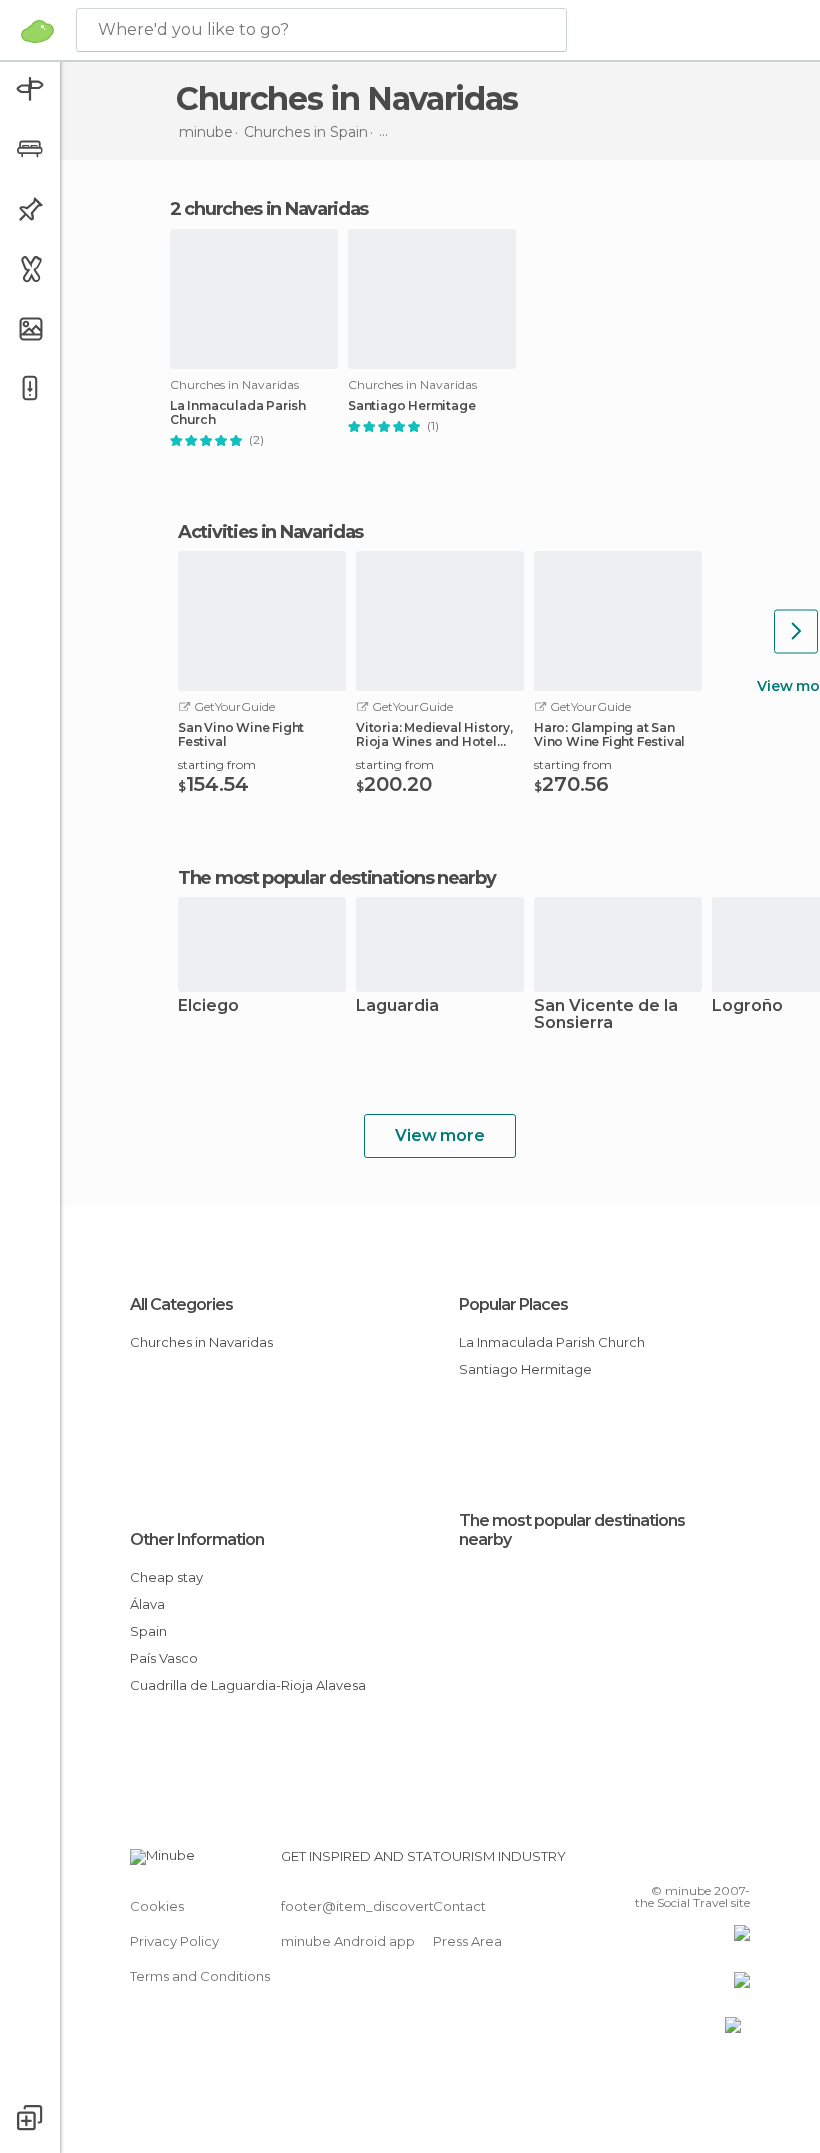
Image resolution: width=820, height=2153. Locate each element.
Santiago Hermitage (411, 406)
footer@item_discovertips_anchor (393, 1906)
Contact (459, 1906)
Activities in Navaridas (270, 532)
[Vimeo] (711, 1862)
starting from (217, 764)
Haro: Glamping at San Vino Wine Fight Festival (609, 735)
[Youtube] (737, 1862)
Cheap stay (166, 1577)
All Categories (181, 1304)
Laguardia (397, 1006)
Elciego (208, 1006)
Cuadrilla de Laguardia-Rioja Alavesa (248, 1685)
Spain (148, 1631)
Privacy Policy (174, 1941)
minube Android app (348, 1941)
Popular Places (513, 1304)
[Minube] (37, 31)
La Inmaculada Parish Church (238, 413)
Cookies (157, 1906)
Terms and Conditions (200, 1976)
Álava (147, 1604)
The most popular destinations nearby (336, 878)
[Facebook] (659, 1862)
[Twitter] (685, 1862)
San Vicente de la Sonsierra (606, 1015)
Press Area (467, 1941)
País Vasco (164, 1658)
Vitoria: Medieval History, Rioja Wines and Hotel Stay (434, 735)
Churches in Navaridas (201, 1342)
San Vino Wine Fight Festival (241, 735)
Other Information (197, 1539)
